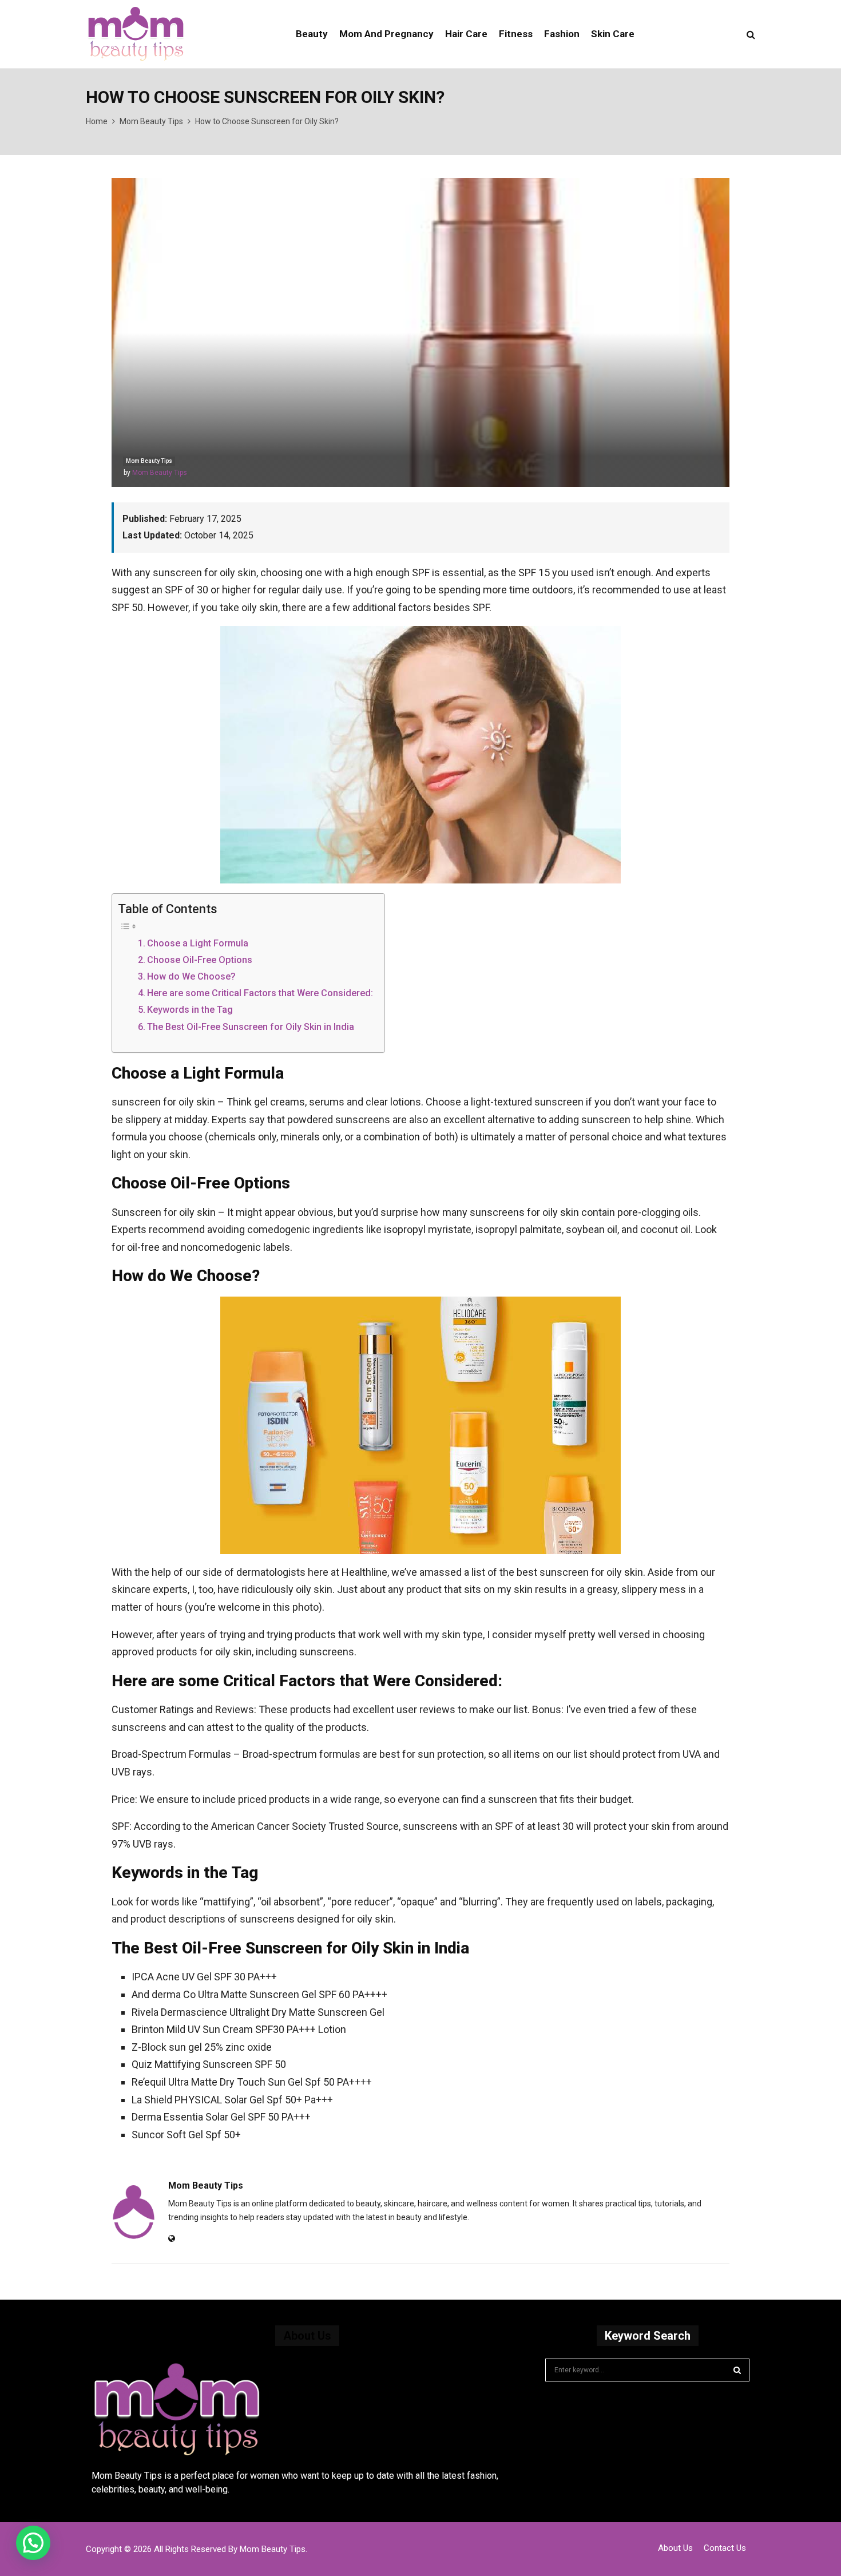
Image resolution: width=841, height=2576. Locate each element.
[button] (33, 2543)
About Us (675, 2548)
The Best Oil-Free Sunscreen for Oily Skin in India (251, 1027)
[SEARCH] (737, 2370)
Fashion (562, 34)
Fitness (516, 34)
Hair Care (466, 34)
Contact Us (725, 2548)
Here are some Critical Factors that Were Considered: (260, 993)
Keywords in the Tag (190, 1010)
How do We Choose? (191, 976)
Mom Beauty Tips (149, 461)
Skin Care (613, 34)
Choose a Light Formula (198, 943)
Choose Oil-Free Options (200, 960)
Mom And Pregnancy (386, 34)
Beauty (312, 34)
